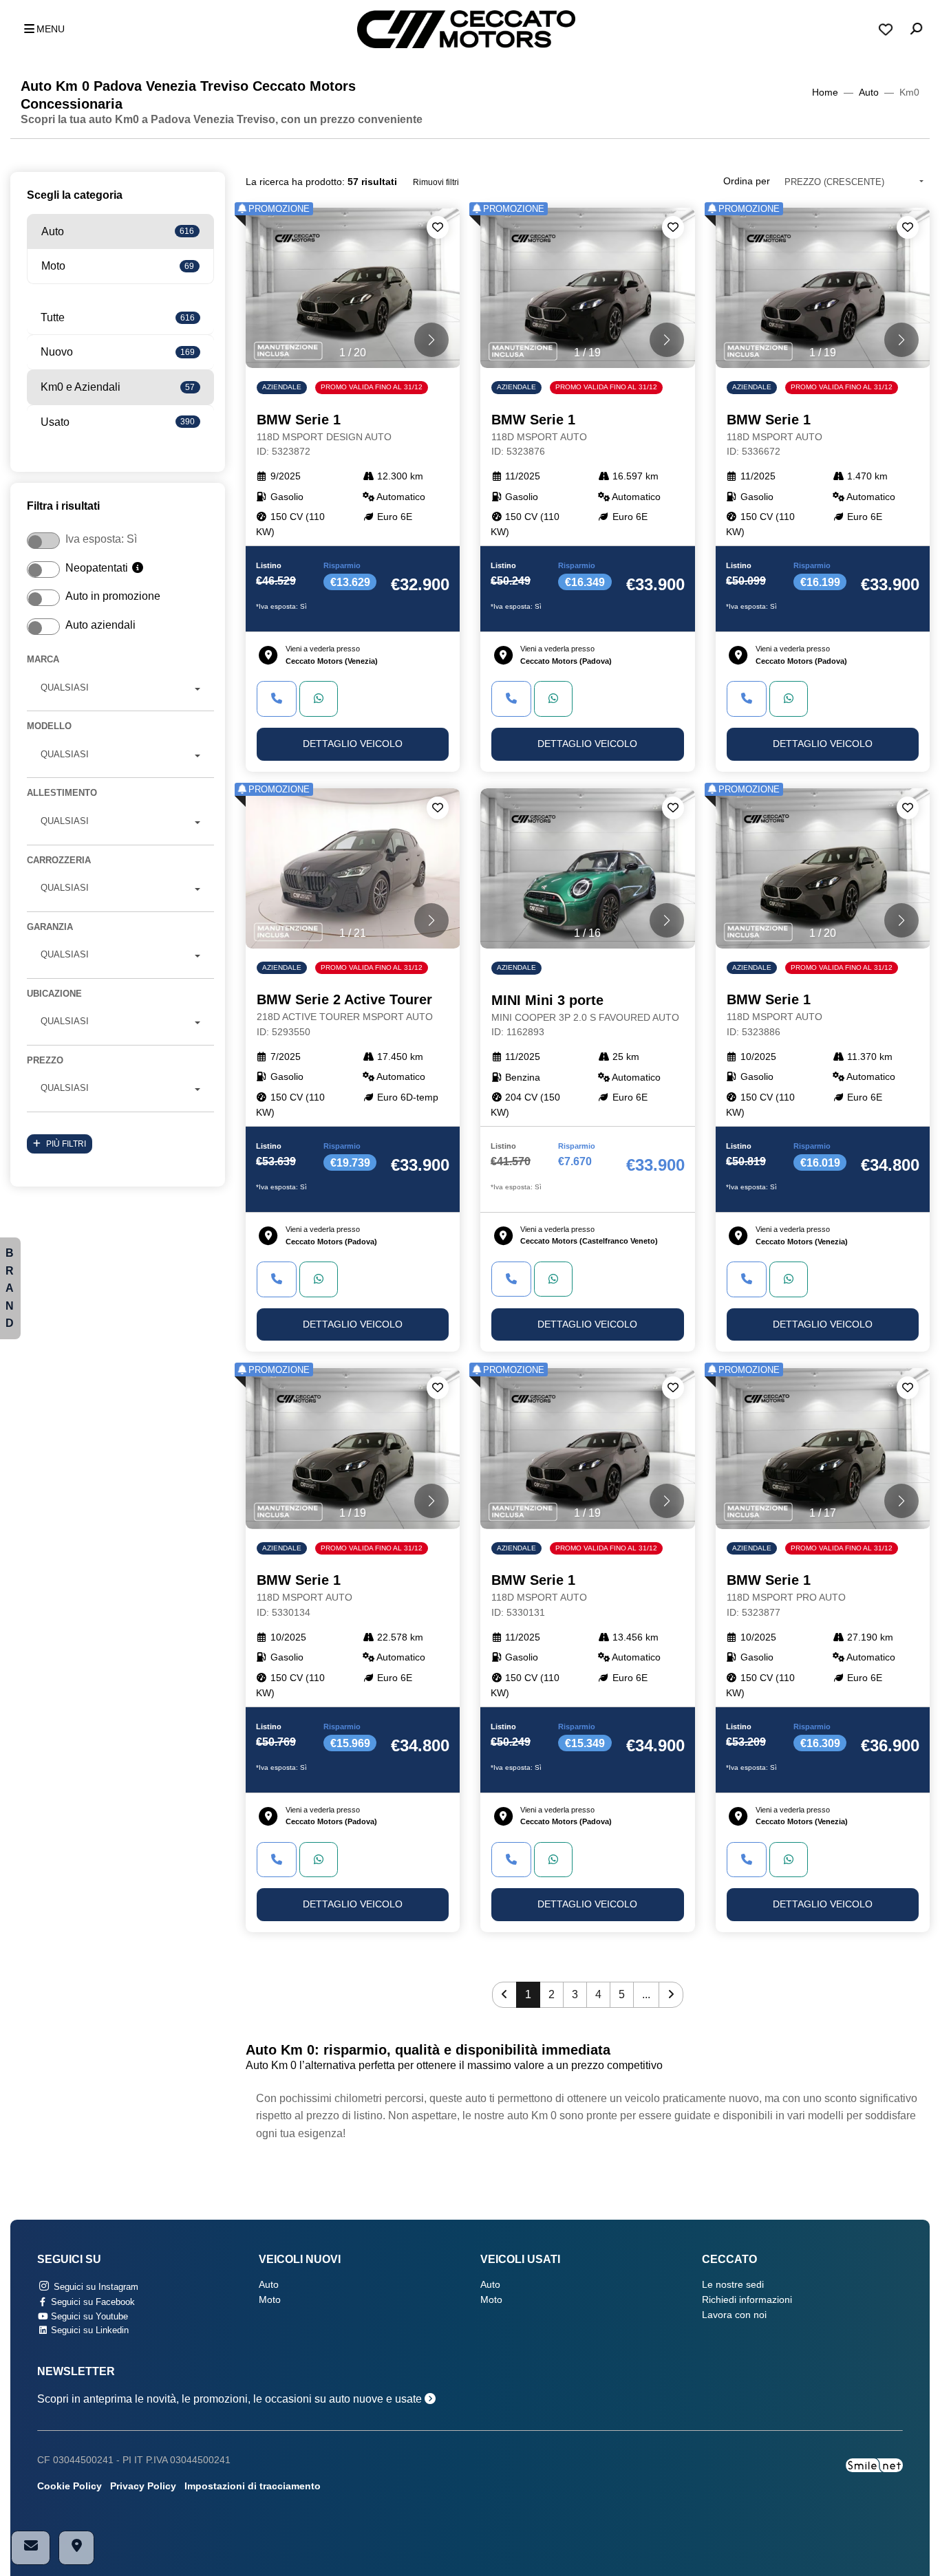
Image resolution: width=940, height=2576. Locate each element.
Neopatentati (98, 568)
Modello (49, 726)
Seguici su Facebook (92, 2302)
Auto (869, 93)
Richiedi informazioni (747, 2300)
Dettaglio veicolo (353, 744)
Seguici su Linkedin (88, 2330)
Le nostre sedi (733, 2285)
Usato (118, 422)
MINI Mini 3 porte (585, 1015)
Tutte (118, 317)
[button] (41, 30)
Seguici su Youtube (88, 2316)
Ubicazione (54, 994)
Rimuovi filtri (436, 182)
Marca (43, 659)
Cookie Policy (70, 2486)
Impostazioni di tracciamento (253, 2486)
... (646, 1994)
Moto (118, 266)
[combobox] (120, 690)
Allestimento (62, 793)
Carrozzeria (59, 860)
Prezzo (45, 1060)
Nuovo (118, 352)
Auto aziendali (100, 625)
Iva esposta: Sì (101, 539)
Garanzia (50, 927)
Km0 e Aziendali (118, 387)
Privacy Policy (143, 2486)
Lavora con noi (734, 2315)
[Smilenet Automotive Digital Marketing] (874, 2465)
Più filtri (66, 1144)
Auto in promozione (113, 596)
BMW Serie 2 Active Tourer (345, 1015)
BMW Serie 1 (324, 435)
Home (825, 93)
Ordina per (747, 181)
